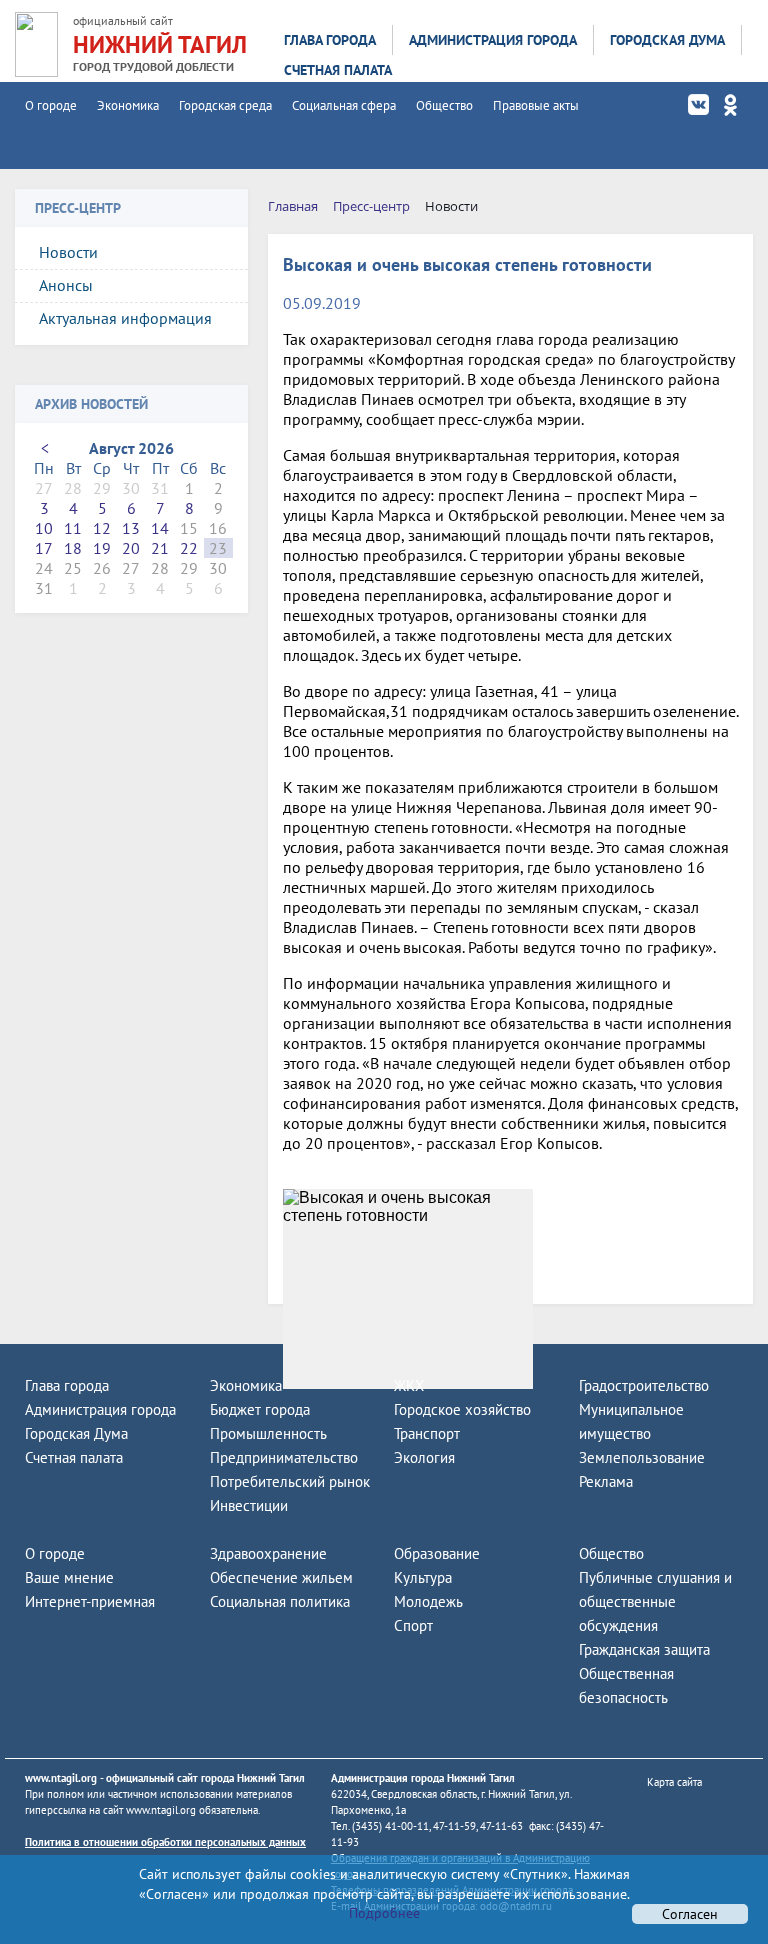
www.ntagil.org (61, 1778)
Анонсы (66, 285)
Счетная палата (338, 70)
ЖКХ (409, 1385)
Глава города (330, 40)
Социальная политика (280, 1601)
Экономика (128, 105)
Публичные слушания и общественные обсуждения (655, 1601)
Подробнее (384, 1913)
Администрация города (493, 40)
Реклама (606, 1481)
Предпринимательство (284, 1457)
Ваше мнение (69, 1577)
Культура (423, 1577)
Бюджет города (260, 1409)
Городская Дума (667, 40)
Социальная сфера (344, 105)
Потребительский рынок (290, 1481)
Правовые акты (536, 105)
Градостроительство (644, 1385)
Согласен (690, 1914)
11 (73, 528)
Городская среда (225, 105)
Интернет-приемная (90, 1601)
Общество (444, 105)
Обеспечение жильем (281, 1577)
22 (189, 548)
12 (102, 528)
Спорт (413, 1625)
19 (102, 548)
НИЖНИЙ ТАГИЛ (160, 44)
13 (131, 528)
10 (44, 528)
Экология (424, 1457)
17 (44, 548)
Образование (437, 1553)
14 (160, 528)
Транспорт (427, 1433)
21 (160, 548)
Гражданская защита (644, 1649)
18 (73, 548)
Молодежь (428, 1601)
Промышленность (268, 1433)
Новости (68, 252)
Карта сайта (674, 1782)
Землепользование (642, 1457)
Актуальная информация (125, 318)
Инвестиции (249, 1505)
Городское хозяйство (462, 1409)
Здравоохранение (268, 1553)
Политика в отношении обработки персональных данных (165, 1842)
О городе (51, 105)
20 (131, 548)
